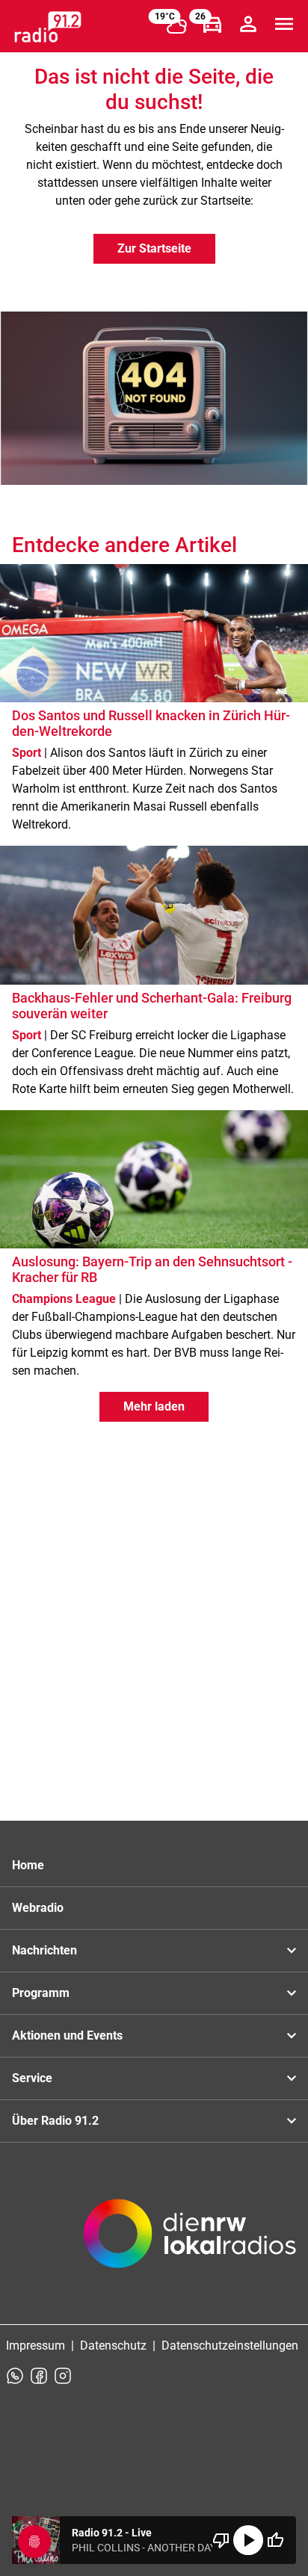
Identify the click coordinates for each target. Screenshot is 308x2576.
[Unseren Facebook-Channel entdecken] (39, 2376)
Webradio (38, 1908)
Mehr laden (154, 1406)
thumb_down (221, 2540)
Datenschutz (113, 2346)
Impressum (36, 2346)
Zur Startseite (154, 248)
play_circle (248, 2540)
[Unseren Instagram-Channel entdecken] (63, 2376)
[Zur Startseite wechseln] (48, 27)
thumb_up (275, 2540)
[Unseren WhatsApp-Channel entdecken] (15, 2376)
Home (28, 1865)
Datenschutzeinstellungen (230, 2346)
